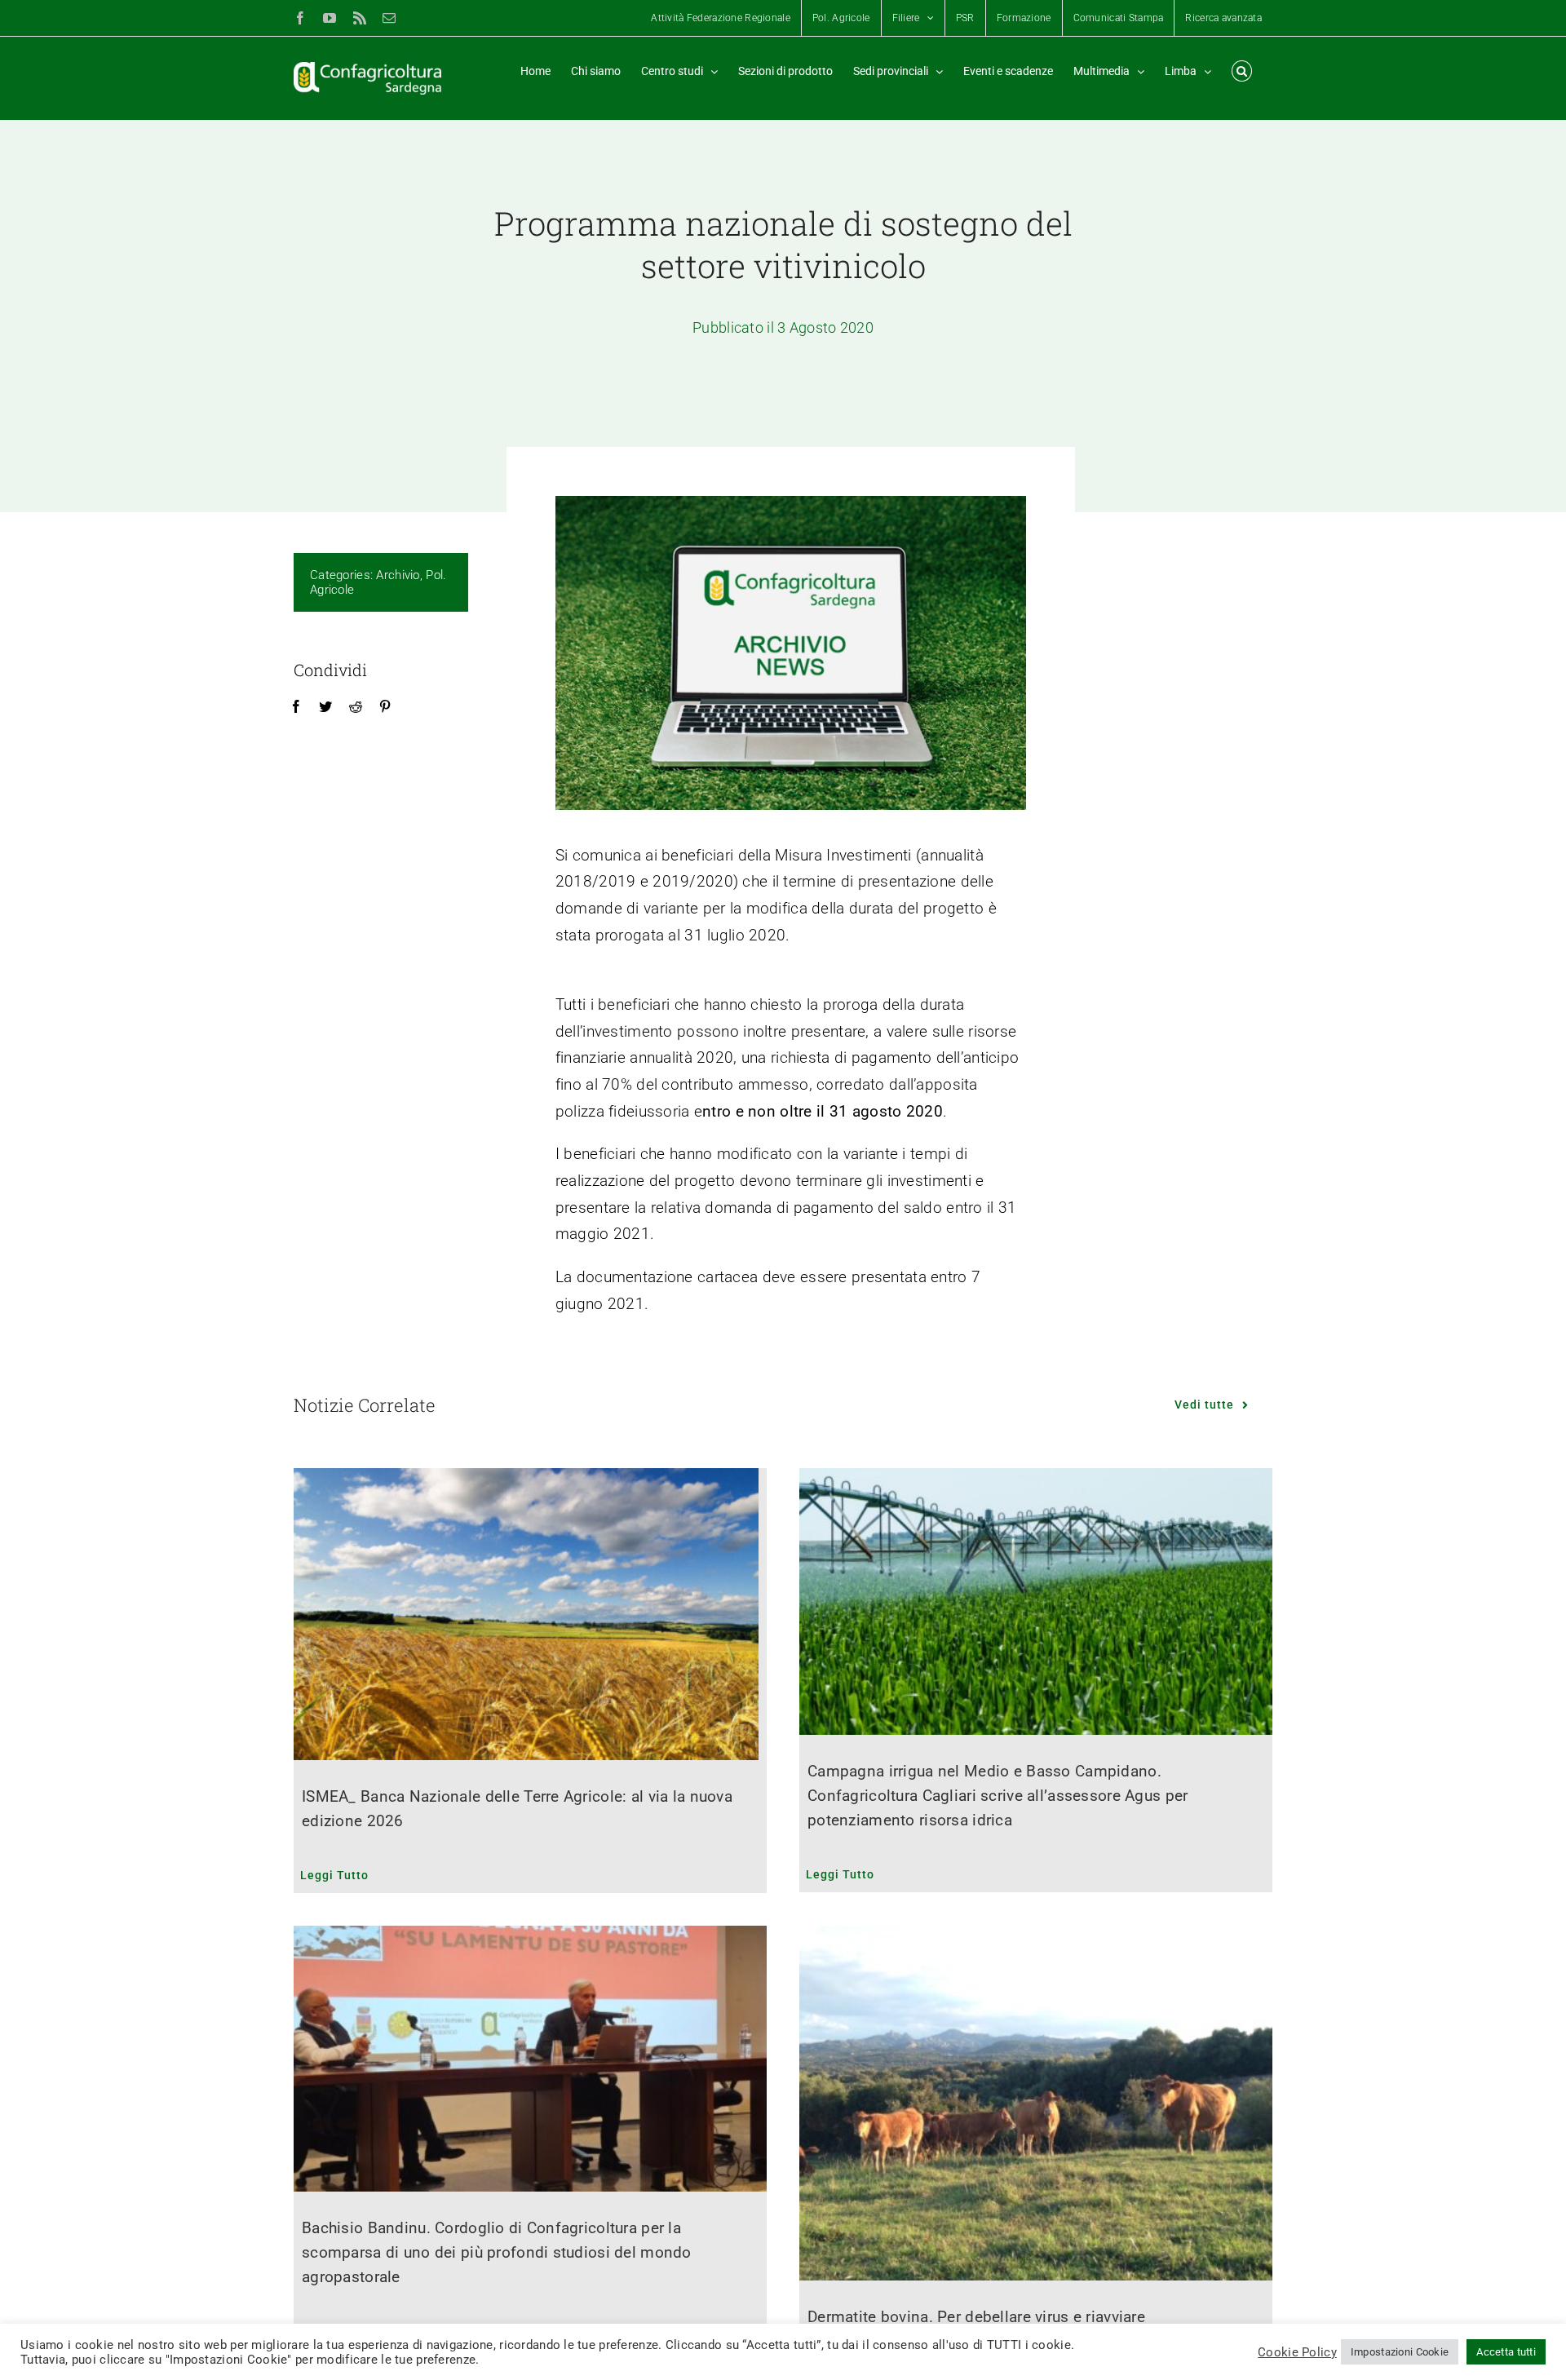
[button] (1242, 71)
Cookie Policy (1297, 2352)
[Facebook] (296, 707)
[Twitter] (325, 707)
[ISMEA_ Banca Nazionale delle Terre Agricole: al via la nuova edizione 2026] (530, 1614)
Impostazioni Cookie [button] (1400, 2352)
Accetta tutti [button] (1506, 2352)
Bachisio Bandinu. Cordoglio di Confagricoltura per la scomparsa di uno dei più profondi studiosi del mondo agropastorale (497, 2252)
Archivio (398, 575)
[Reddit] (356, 707)
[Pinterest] (385, 707)
